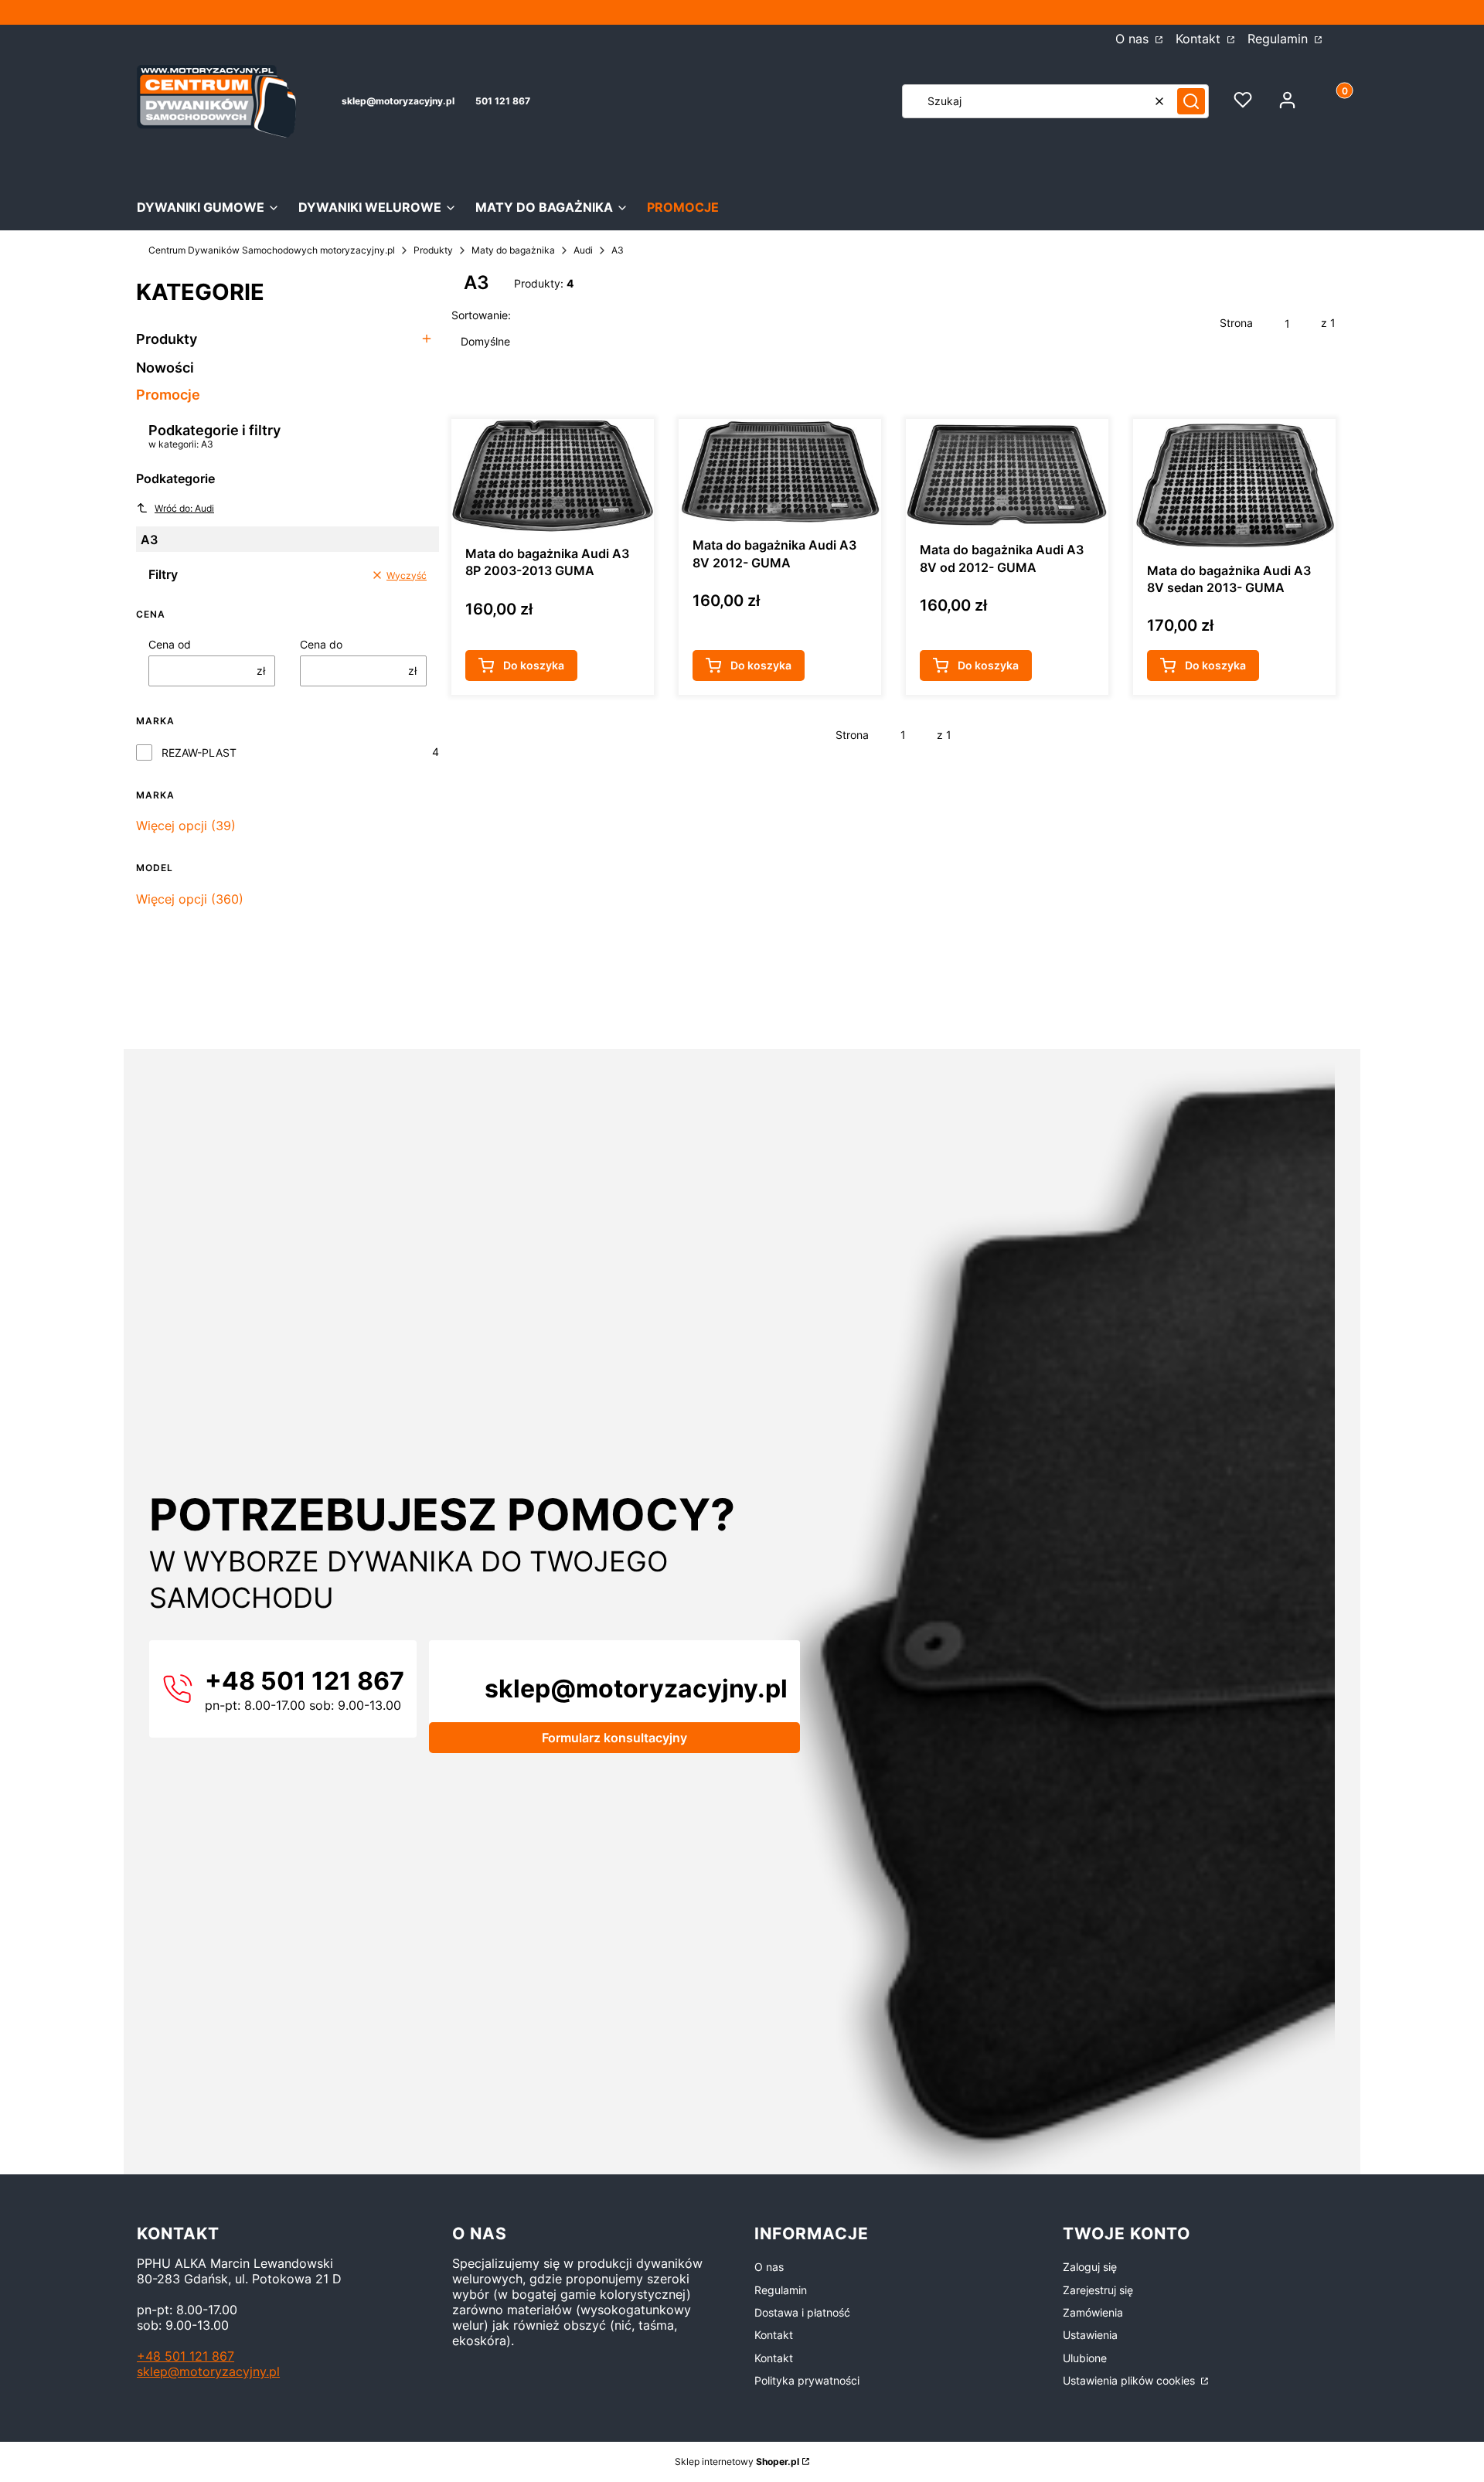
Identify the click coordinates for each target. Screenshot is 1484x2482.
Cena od (170, 644)
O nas (1134, 39)
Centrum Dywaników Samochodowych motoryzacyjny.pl (272, 250)
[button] (1191, 101)
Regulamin (1280, 39)
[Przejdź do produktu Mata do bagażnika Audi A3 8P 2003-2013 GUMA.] (553, 476)
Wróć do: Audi (184, 508)
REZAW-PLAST (199, 752)
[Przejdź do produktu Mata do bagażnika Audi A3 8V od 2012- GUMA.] (1007, 474)
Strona (1236, 323)
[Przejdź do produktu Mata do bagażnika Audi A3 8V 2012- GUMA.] (780, 472)
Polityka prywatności (807, 2380)
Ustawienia (1090, 2335)
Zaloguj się (1090, 2267)
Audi (583, 250)
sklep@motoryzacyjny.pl (398, 101)
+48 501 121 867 (185, 2356)
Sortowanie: (481, 315)
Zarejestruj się (1098, 2290)
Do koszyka (534, 665)
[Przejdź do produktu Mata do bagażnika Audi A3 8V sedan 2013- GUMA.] (1234, 484)
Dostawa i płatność (802, 2312)
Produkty (433, 250)
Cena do (321, 644)
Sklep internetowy (737, 2462)
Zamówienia (1093, 2312)
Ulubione (1085, 2358)
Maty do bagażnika (513, 250)
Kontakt (1200, 39)
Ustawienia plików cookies (1130, 2380)
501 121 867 (503, 101)
